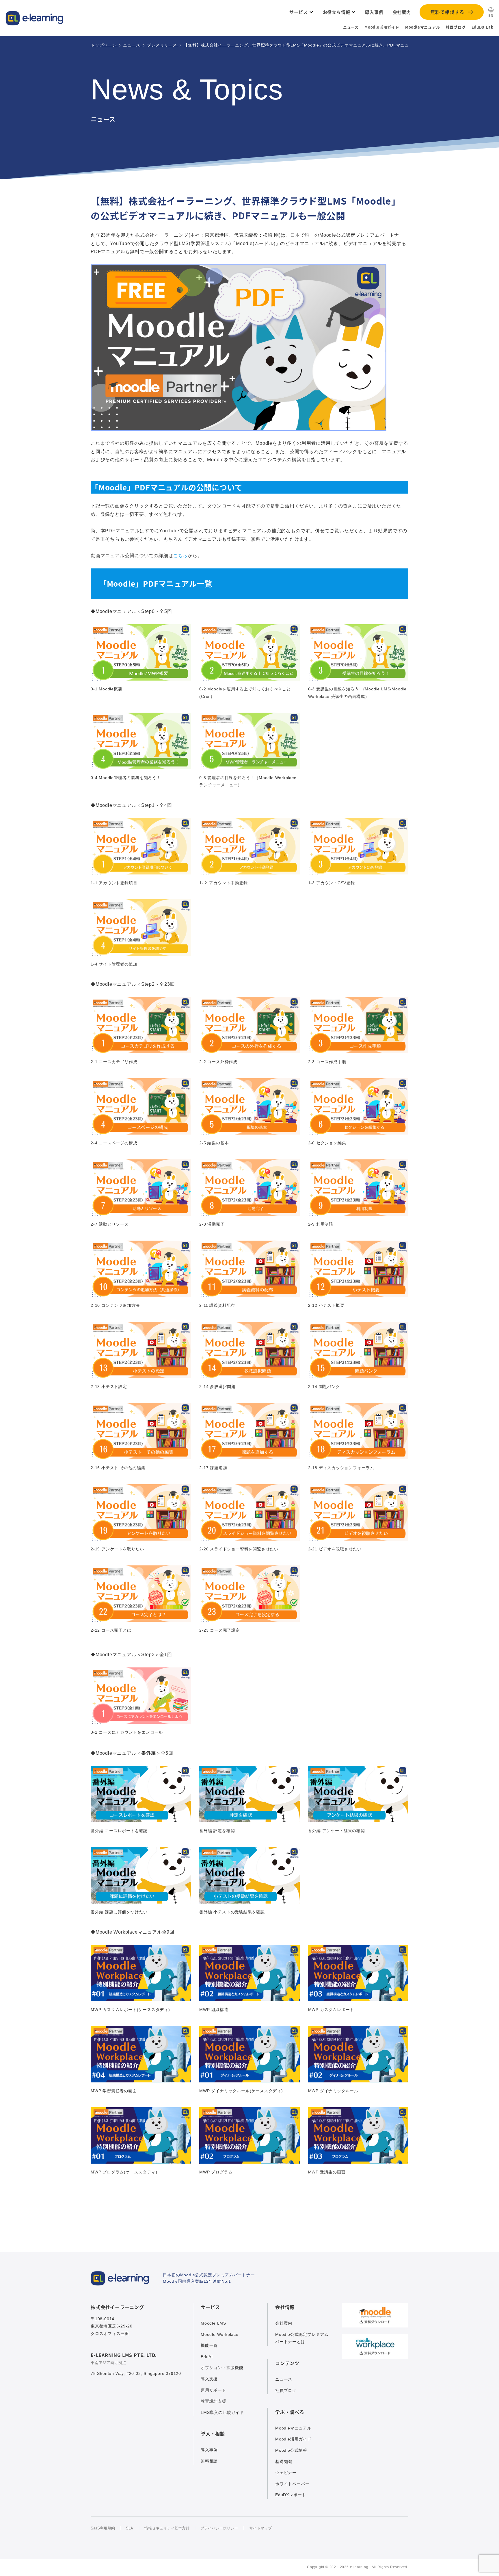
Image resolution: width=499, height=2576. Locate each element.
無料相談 (209, 2461)
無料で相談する (447, 12)
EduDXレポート (291, 2495)
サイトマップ (260, 2528)
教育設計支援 (214, 2401)
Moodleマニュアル (423, 27)
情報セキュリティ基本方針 (167, 2528)
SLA (130, 2528)
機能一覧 (209, 2345)
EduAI (207, 2357)
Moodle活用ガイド (382, 27)
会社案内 (284, 2323)
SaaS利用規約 (103, 2528)
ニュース (351, 27)
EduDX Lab (483, 27)
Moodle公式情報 (291, 2450)
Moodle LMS (213, 2323)
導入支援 (209, 2379)
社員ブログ (456, 27)
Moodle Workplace (220, 2334)
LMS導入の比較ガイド (222, 2412)
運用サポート (214, 2390)
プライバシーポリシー (219, 2528)
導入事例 (209, 2450)
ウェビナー (286, 2473)
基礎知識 (284, 2462)
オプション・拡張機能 (222, 2368)
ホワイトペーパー (292, 2484)
